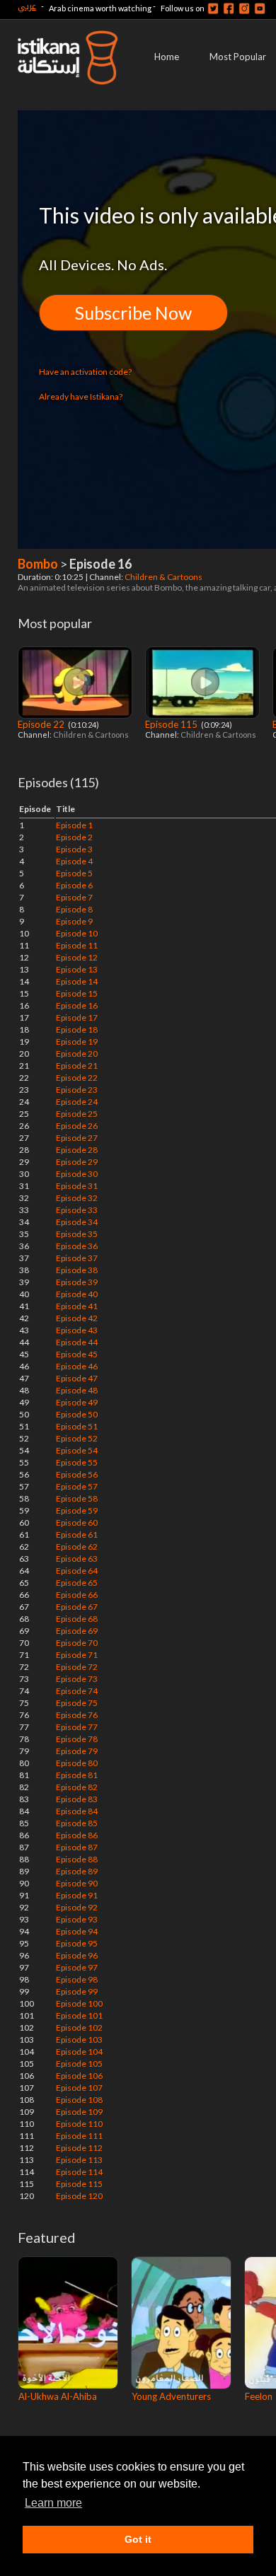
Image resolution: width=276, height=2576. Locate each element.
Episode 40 (77, 1294)
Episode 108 (79, 2100)
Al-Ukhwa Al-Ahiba (58, 2396)
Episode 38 (77, 1270)
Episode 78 (77, 1739)
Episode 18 (77, 1029)
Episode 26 (77, 1126)
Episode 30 (77, 1174)
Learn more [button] (53, 2503)
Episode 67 (77, 1607)
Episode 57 (77, 1486)
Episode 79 (77, 1751)
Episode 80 (77, 1763)
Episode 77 (77, 1727)
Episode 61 (77, 1534)
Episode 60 (77, 1522)
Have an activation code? (85, 372)
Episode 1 (74, 825)
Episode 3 (74, 849)
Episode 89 (77, 1871)
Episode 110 (79, 2124)
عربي (27, 6)
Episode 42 (77, 1318)
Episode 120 (79, 2196)
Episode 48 (77, 1390)
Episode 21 (77, 1066)
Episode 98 (77, 1979)
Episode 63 (77, 1559)
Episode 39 (77, 1282)
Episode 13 (77, 969)
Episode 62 (77, 1547)
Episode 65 (77, 1583)
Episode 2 (74, 837)
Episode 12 (77, 957)
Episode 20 (77, 1054)
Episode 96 (77, 1955)
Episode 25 (77, 1114)
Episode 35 (77, 1234)
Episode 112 (79, 2148)
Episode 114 (79, 2172)
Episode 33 (77, 1210)
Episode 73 (77, 1679)
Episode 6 (74, 885)
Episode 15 (77, 993)
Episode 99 (77, 1991)
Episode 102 (79, 2027)
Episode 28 (77, 1150)
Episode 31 (77, 1186)
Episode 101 (79, 2015)
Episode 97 (77, 1967)
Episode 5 (74, 873)
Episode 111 (79, 2136)
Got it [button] (138, 2539)
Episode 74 (77, 1691)
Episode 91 (77, 1895)
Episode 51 (77, 1426)
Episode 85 (77, 1823)
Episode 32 (77, 1198)
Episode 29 (77, 1162)
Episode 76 (77, 1715)
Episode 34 (77, 1222)
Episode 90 (77, 1883)
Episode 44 (77, 1342)
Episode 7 (74, 897)
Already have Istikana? (81, 396)
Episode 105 (79, 2064)
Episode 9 (74, 921)
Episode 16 (77, 1005)
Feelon (259, 2396)
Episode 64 (77, 1571)
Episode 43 (77, 1330)
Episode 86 (77, 1835)
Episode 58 (77, 1498)
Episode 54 (77, 1450)
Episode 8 (74, 909)
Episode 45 (77, 1354)
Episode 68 (77, 1619)
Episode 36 (77, 1246)
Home (167, 57)
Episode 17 (77, 1017)
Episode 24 (77, 1102)
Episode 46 (77, 1366)
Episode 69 (77, 1631)
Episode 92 (77, 1907)
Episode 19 (77, 1042)
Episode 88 (77, 1859)
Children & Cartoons (164, 577)
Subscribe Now (133, 313)
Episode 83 (77, 1799)
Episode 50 (77, 1414)
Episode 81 (77, 1775)
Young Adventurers (171, 2396)
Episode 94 (77, 1931)
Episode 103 (79, 2040)
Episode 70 (77, 1643)
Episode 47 (77, 1378)
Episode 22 (42, 724)
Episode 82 (77, 1787)
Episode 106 (79, 2076)
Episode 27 (77, 1138)
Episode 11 (77, 945)
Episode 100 (79, 2003)
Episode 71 (77, 1655)
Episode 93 (77, 1919)
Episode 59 (77, 1510)
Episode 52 (77, 1438)
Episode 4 (74, 861)
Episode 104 (79, 2052)
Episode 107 (79, 2088)
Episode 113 (79, 2160)
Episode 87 (77, 1847)
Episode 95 (77, 1943)
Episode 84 (77, 1811)
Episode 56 (77, 1474)
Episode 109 (79, 2112)
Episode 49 (77, 1402)
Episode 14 (77, 981)
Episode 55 (77, 1462)
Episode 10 (77, 933)
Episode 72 (77, 1667)
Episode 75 (77, 1703)
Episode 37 (77, 1258)
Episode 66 (77, 1595)
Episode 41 (77, 1306)
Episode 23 (77, 1090)
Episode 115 (172, 724)
